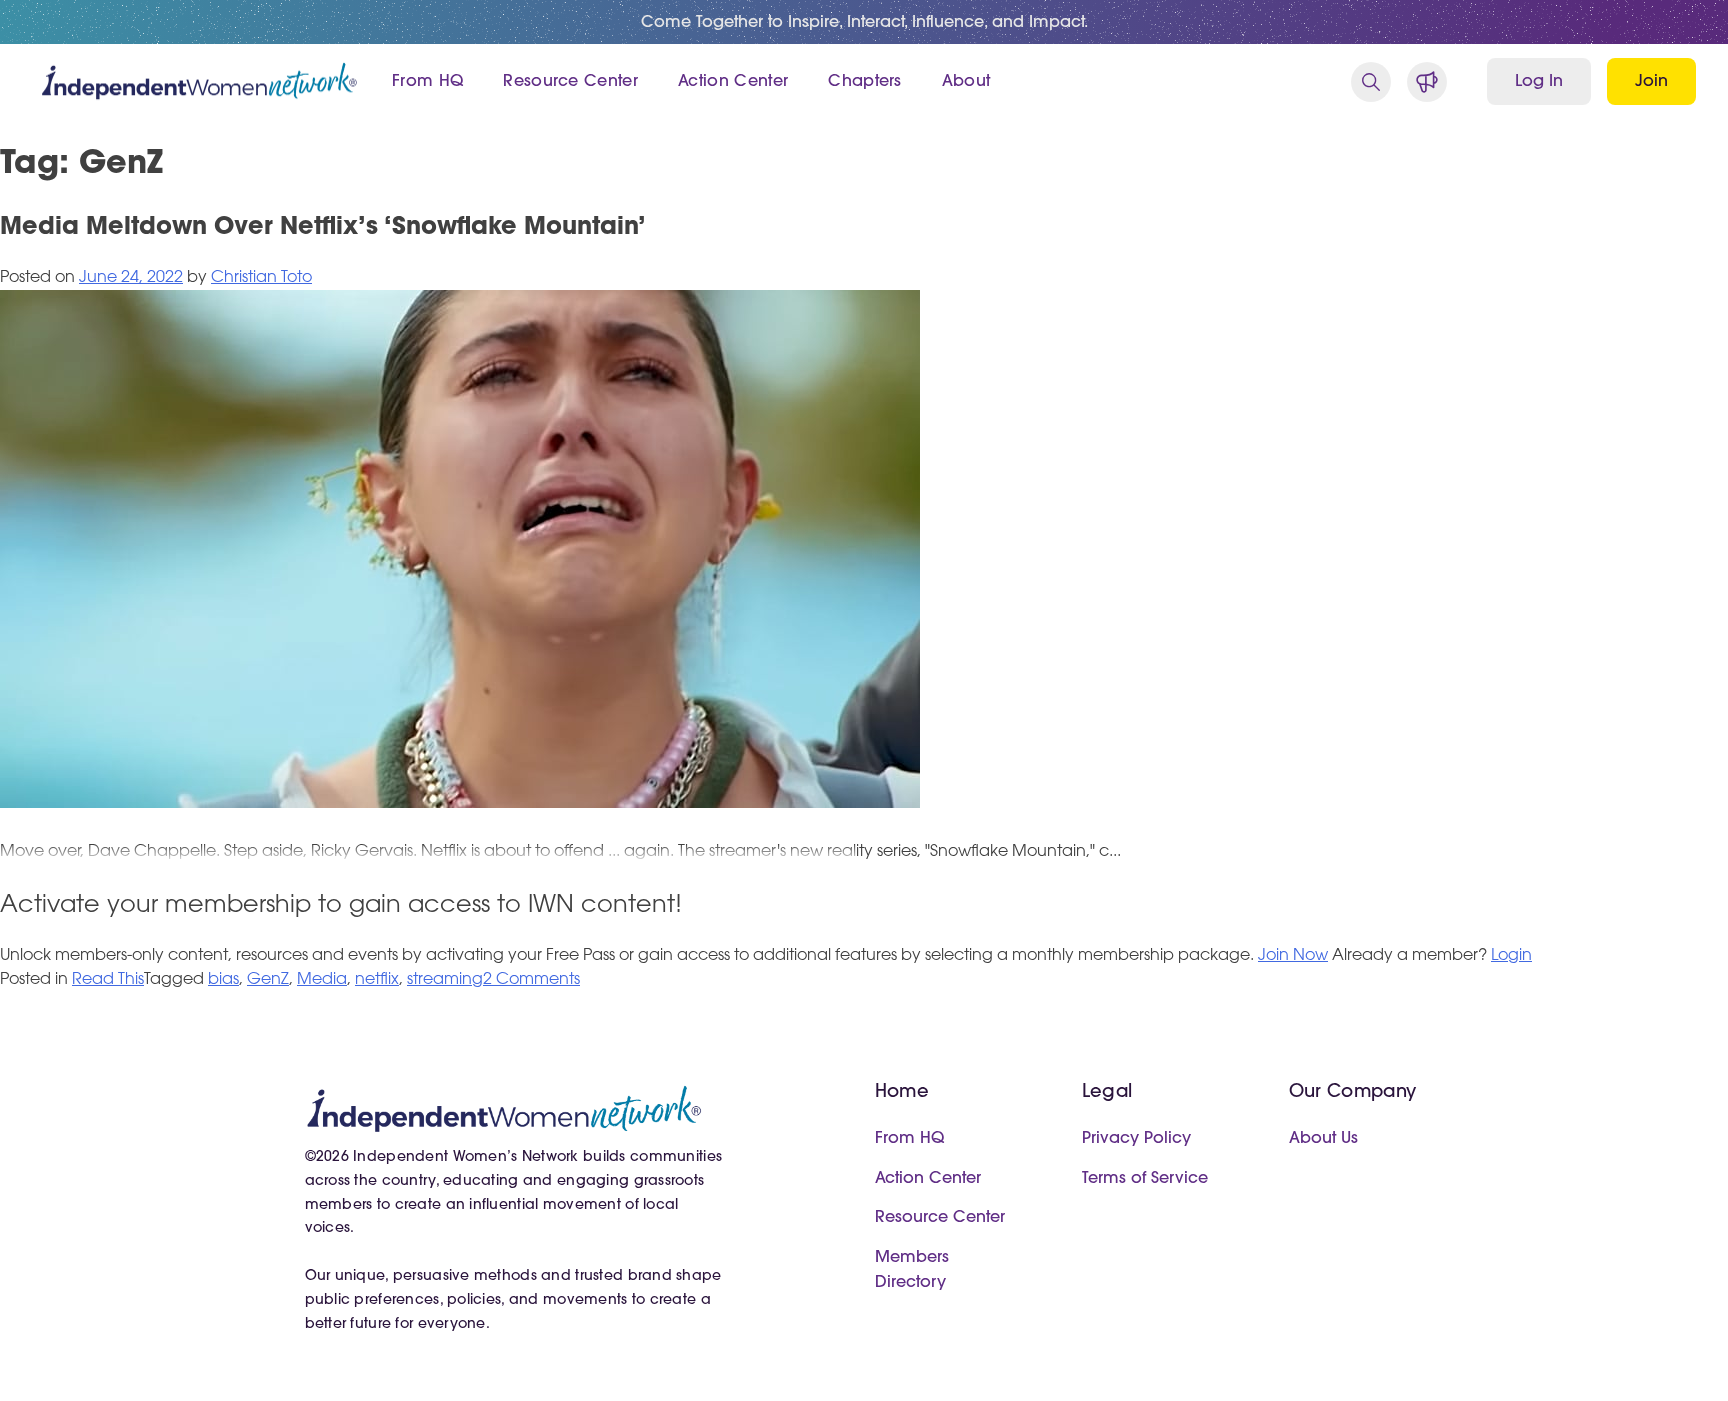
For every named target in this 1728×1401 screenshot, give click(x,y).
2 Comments (531, 980)
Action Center (733, 82)
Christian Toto (261, 278)
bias (223, 980)
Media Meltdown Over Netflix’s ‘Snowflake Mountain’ (323, 228)
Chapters (865, 82)
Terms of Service (1145, 1179)
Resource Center (570, 82)
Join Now (1293, 956)
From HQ (427, 82)
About (966, 82)
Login (1511, 956)
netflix (377, 980)
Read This (108, 980)
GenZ (268, 980)
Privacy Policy (1136, 1139)
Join (1651, 82)
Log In (1539, 82)
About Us (1323, 1139)
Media (322, 980)
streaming (445, 980)
